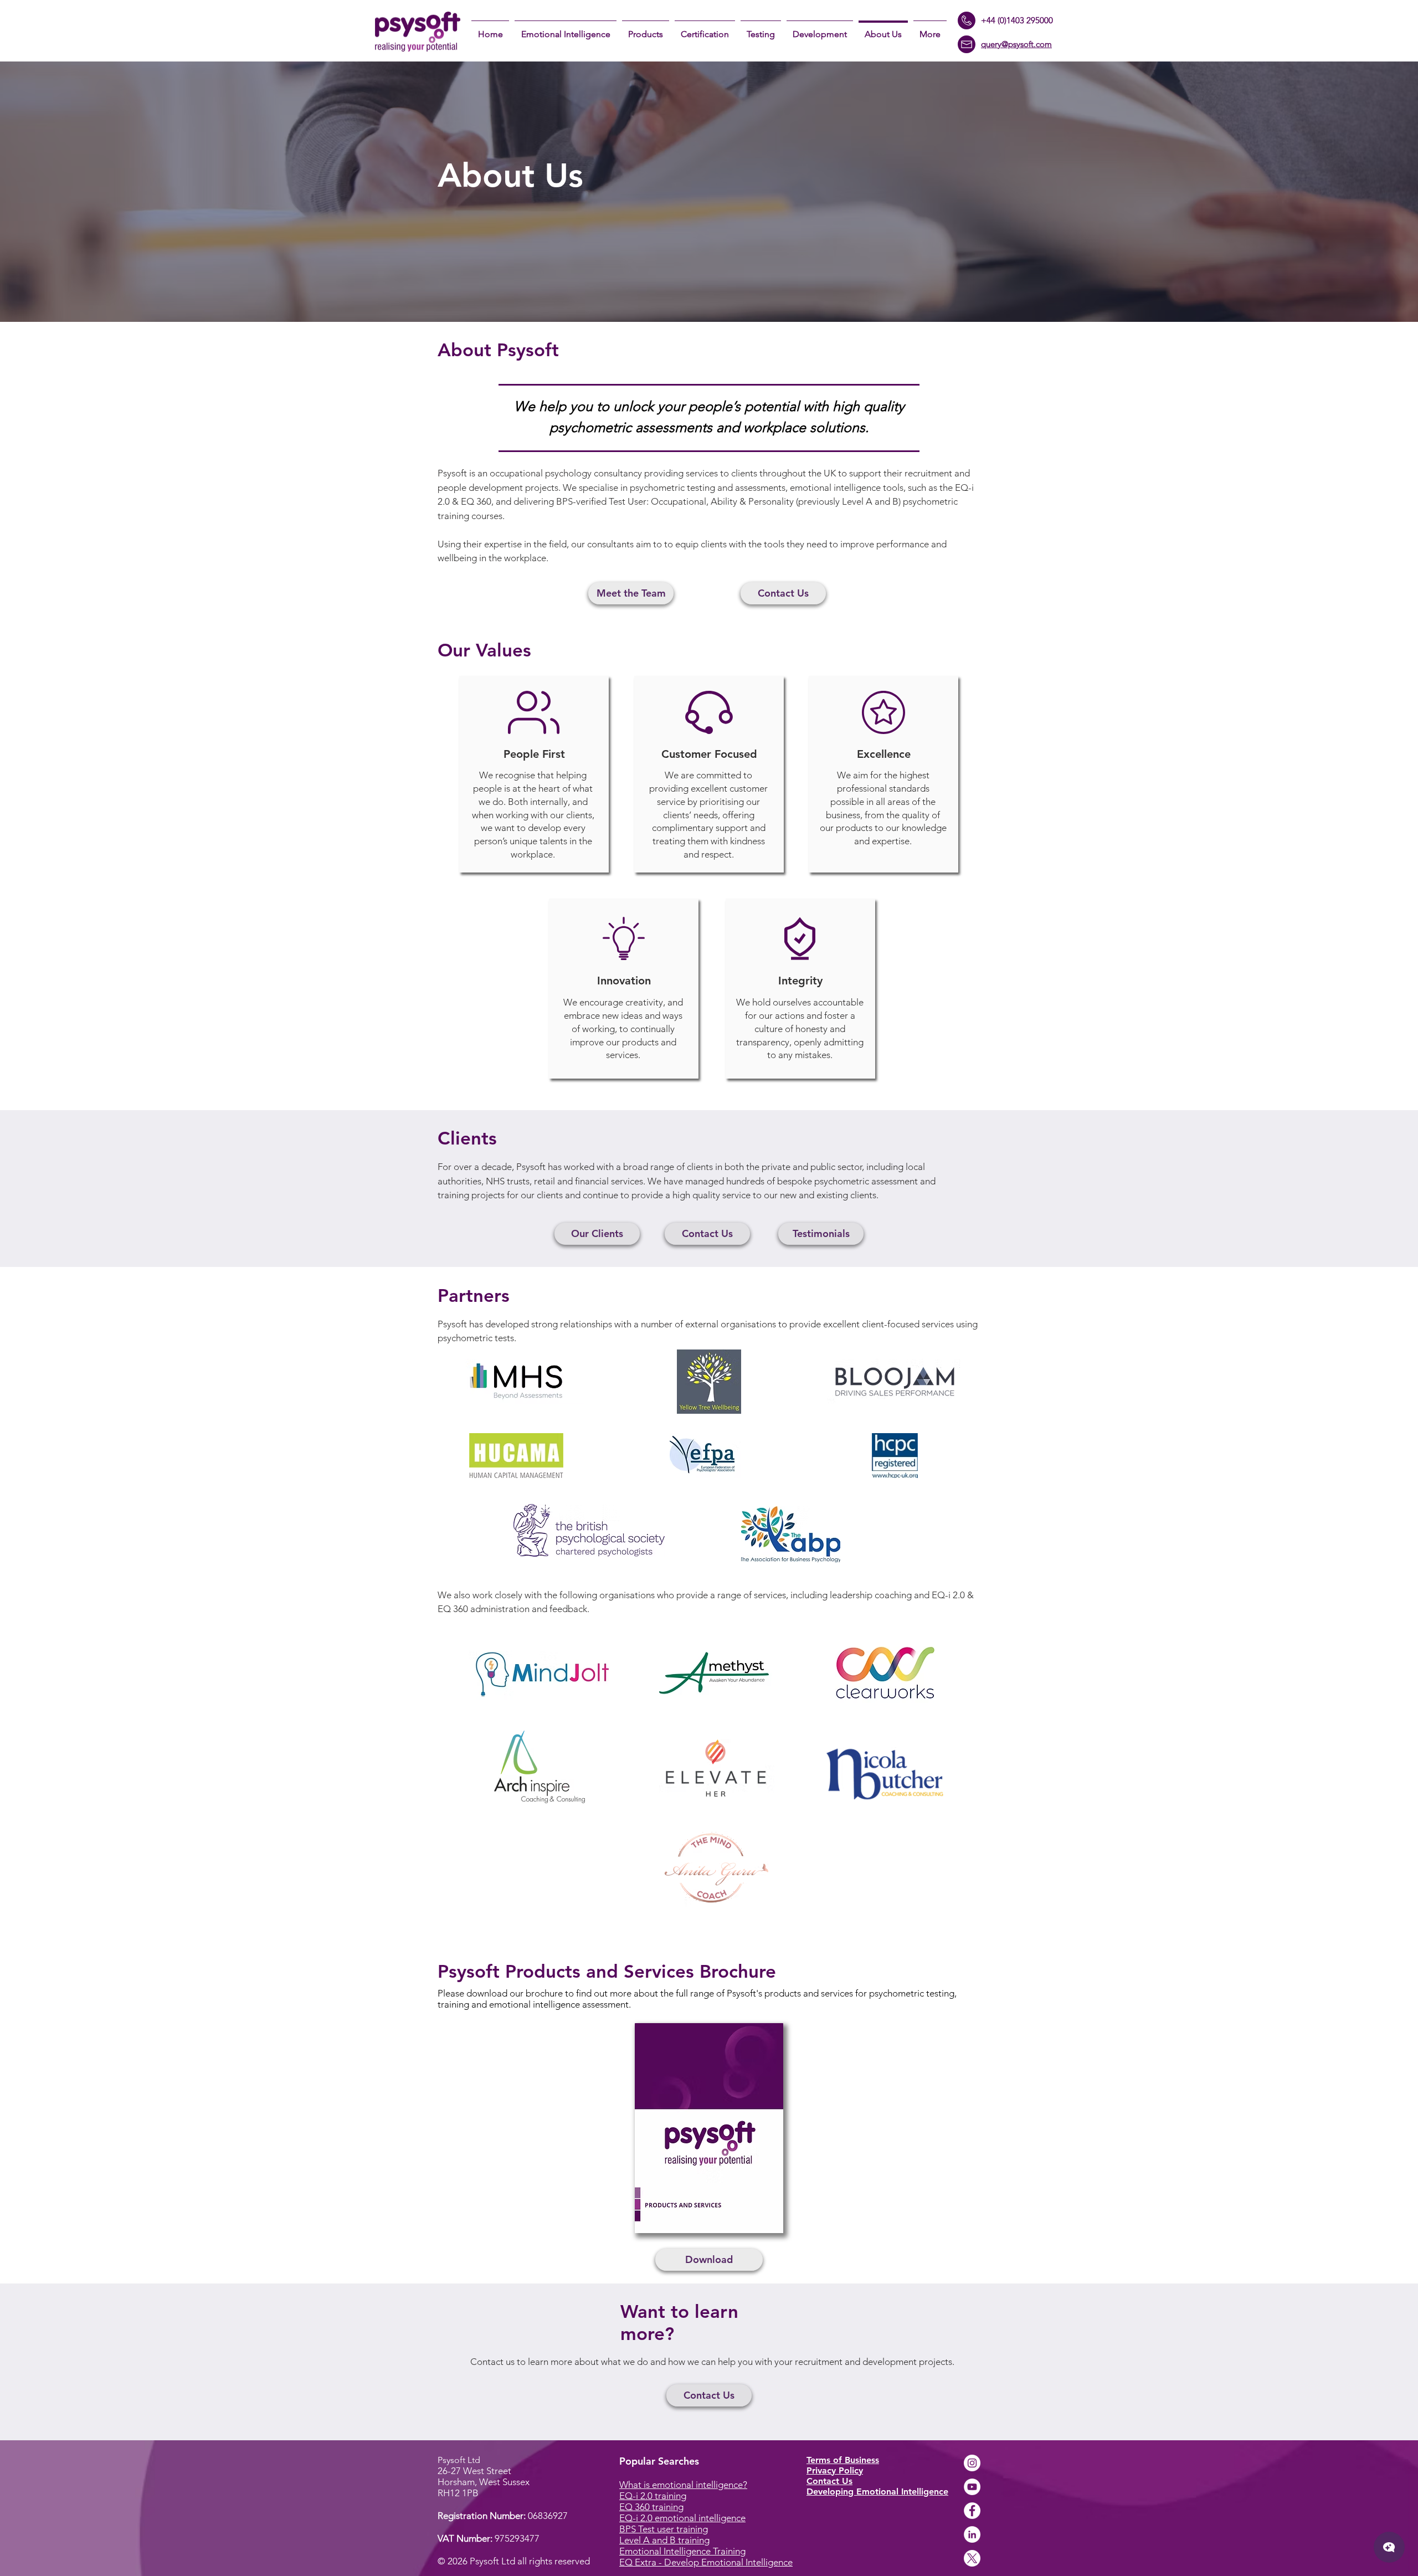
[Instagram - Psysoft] (972, 2463)
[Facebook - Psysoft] (972, 2511)
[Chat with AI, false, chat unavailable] (1389, 2547)
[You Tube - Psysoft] (972, 2487)
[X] (972, 2558)
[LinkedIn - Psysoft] (972, 2534)
